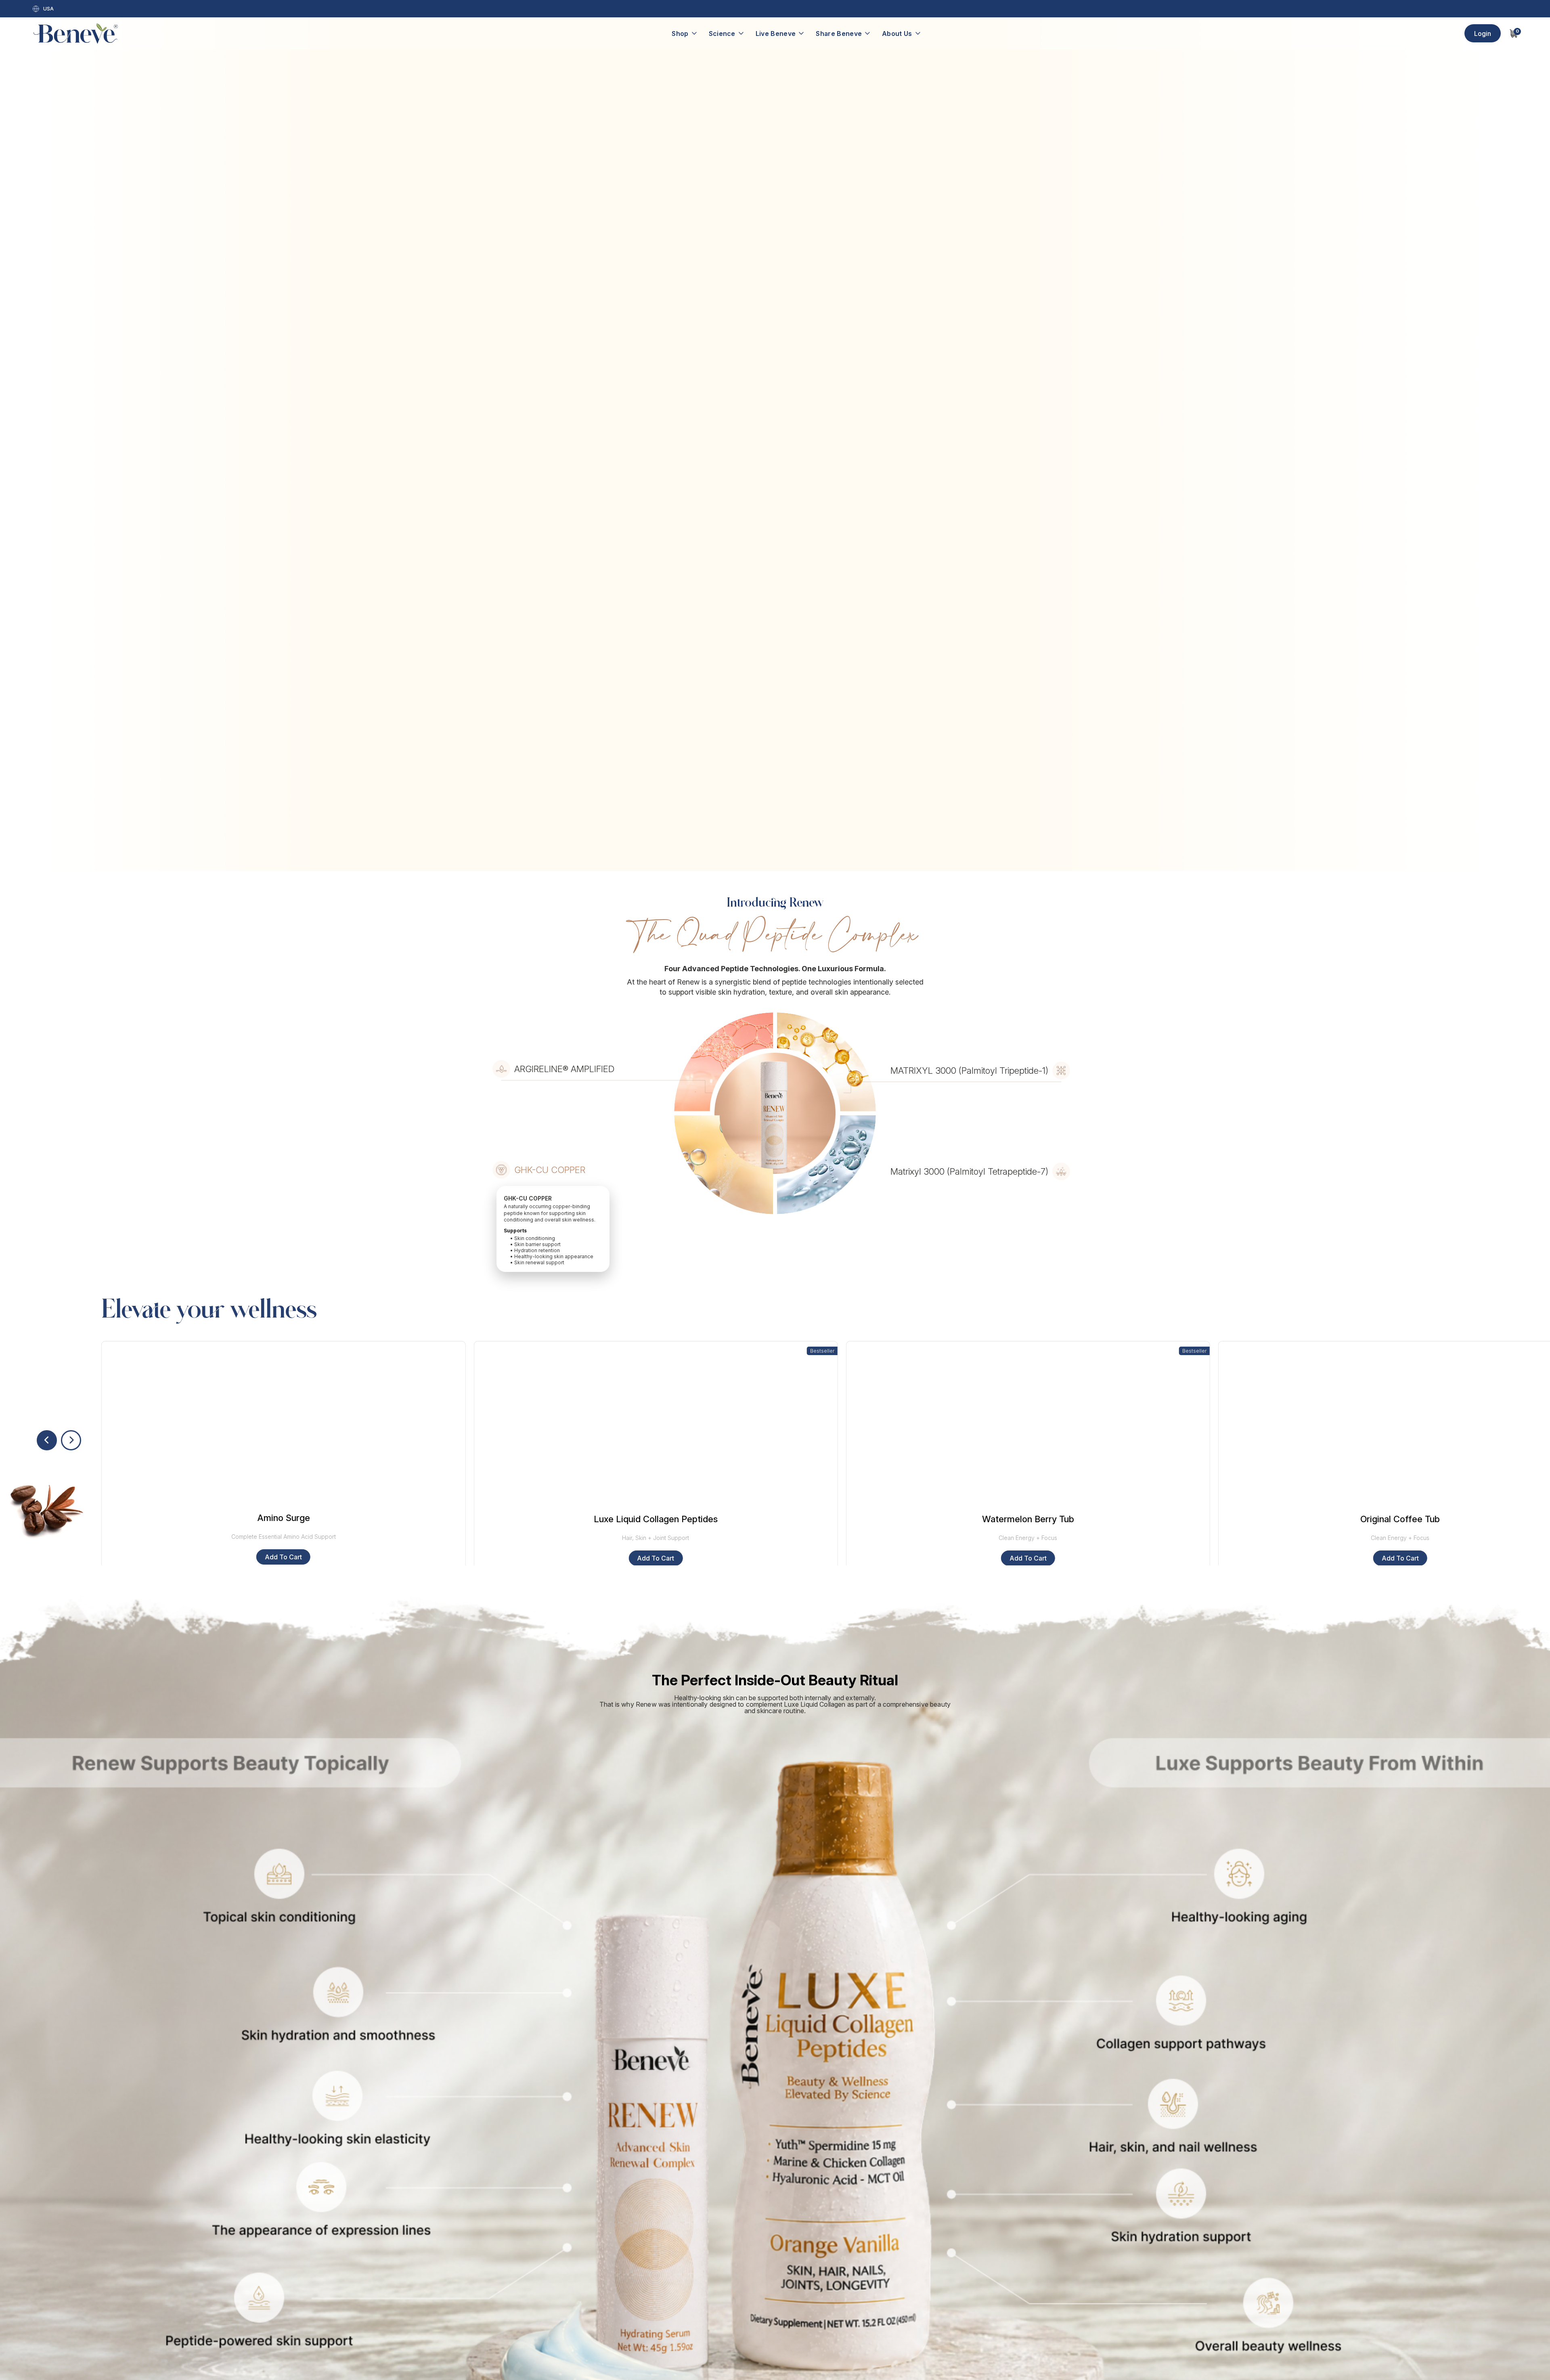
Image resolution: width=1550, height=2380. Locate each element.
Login (1483, 34)
